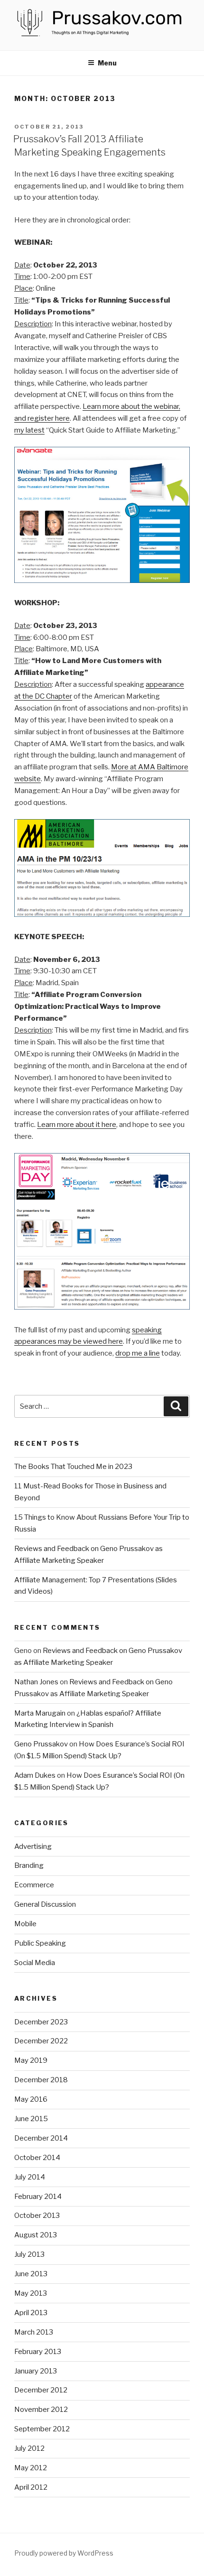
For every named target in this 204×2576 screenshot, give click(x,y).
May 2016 (31, 2099)
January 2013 (36, 2371)
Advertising (33, 1847)
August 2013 (36, 2235)
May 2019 (31, 2060)
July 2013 (29, 2254)
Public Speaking (40, 1943)
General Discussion (45, 1904)
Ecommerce (34, 1885)
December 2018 (41, 2080)
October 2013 (37, 2216)
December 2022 (41, 2041)
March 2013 (34, 2332)
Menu (107, 63)
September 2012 (42, 2429)
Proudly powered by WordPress (64, 2553)
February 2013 (38, 2352)
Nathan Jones (36, 1682)
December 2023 (41, 2022)
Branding (29, 1865)
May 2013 (31, 2293)
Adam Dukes (35, 1775)
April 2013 (31, 2313)
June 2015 (31, 2119)
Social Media (35, 1963)
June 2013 (31, 2274)
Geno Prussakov (41, 1744)
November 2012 (41, 2410)
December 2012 (41, 2390)
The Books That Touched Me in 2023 (73, 1467)
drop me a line (138, 1353)
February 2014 (38, 2197)
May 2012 (31, 2468)
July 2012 (29, 2448)
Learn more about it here (77, 1125)
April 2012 (31, 2487)
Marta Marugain (40, 1713)
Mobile (25, 1924)
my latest (29, 430)
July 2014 (30, 2177)
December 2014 (41, 2138)
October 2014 (37, 2158)
